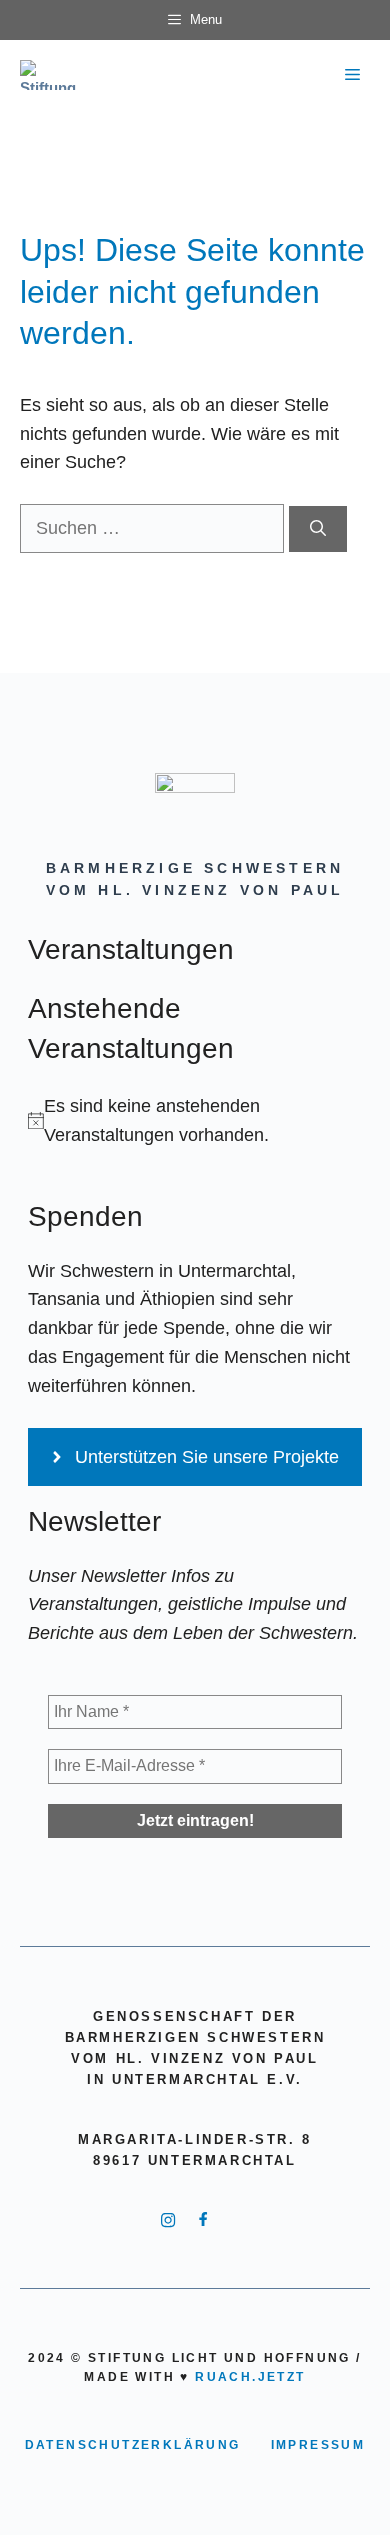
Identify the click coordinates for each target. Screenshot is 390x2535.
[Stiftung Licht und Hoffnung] (53, 75)
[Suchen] (318, 529)
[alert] (195, 1121)
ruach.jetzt (250, 2377)
